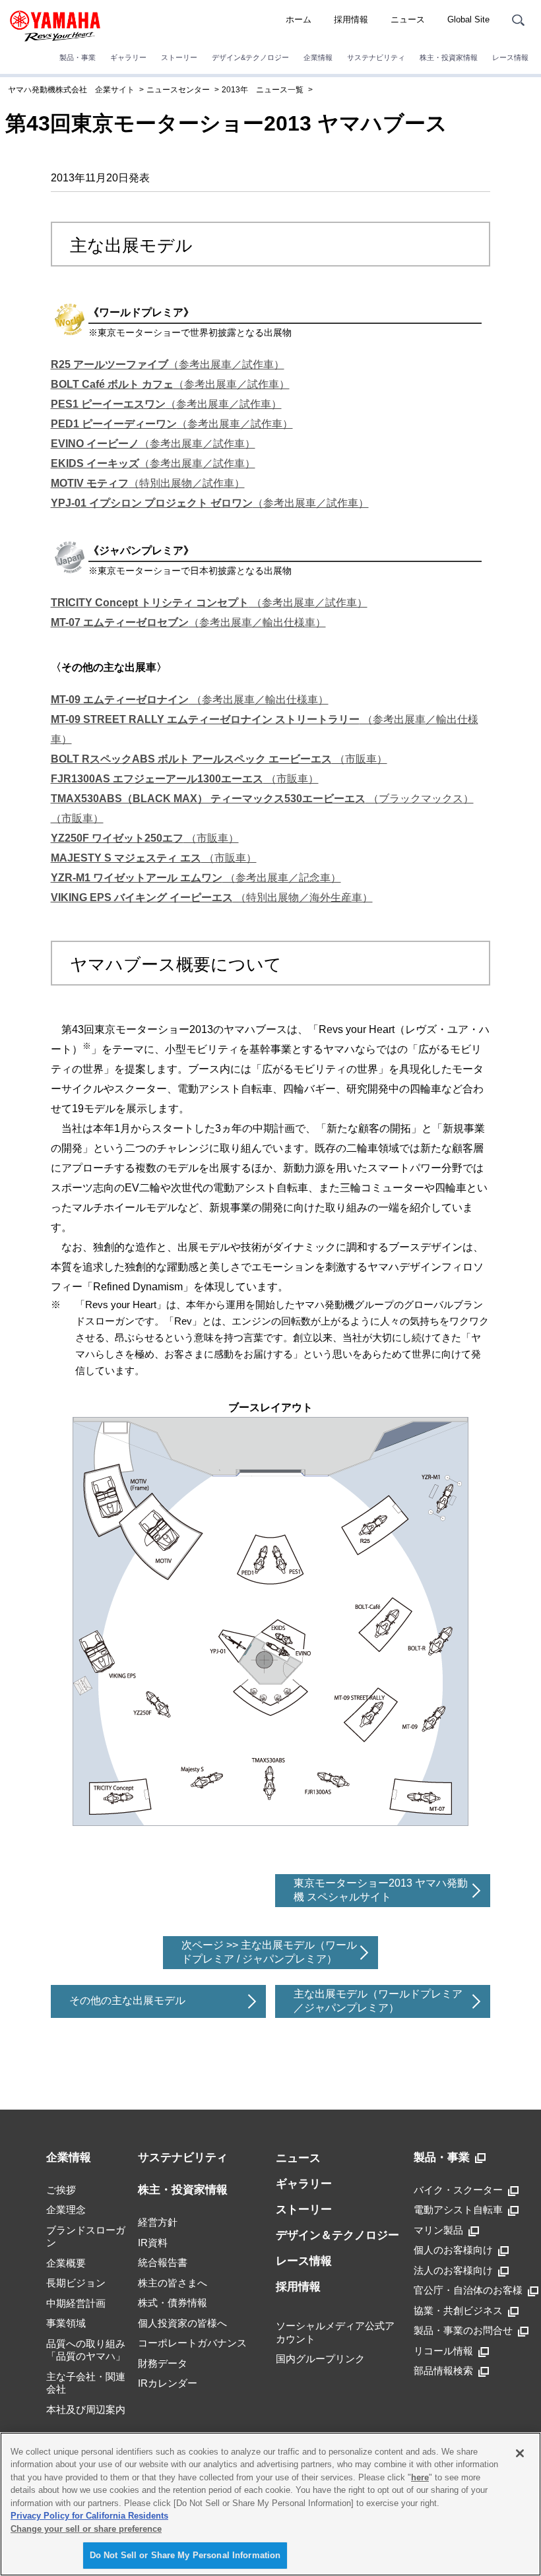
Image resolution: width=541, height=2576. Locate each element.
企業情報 (318, 57)
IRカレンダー (168, 2383)
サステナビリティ (376, 57)
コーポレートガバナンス (192, 2343)
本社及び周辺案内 (86, 2409)
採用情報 (351, 19)
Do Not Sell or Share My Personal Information (185, 2555)
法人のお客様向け (453, 2270)
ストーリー (179, 57)
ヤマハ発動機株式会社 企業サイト (71, 90)
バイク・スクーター (458, 2190)
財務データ (163, 2363)
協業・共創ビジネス (458, 2310)
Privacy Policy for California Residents (89, 2516)
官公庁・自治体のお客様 (468, 2290)
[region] (270, 2504)
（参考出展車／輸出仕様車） (188, 622)
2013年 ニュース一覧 (263, 90)
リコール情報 (443, 2351)
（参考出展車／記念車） (196, 878)
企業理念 (66, 2210)
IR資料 (153, 2243)
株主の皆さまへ (173, 2283)
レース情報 (510, 57)
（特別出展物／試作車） (148, 483)
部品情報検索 (443, 2371)
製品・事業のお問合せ (463, 2330)
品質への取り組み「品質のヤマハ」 (86, 2350)
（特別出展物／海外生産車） (212, 897)
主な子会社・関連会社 (86, 2383)
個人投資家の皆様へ (182, 2323)
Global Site (468, 19)
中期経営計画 (76, 2303)
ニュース (408, 19)
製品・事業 (78, 57)
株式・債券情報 (173, 2303)
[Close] (520, 2453)
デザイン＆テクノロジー (337, 2235)
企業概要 (66, 2263)
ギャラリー (128, 57)
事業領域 (66, 2323)
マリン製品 (438, 2230)
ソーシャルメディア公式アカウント (335, 2332)
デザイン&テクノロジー (250, 57)
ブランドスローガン (86, 2237)
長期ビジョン (76, 2283)
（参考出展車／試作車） (168, 364)
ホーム (299, 19)
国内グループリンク (320, 2359)
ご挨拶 (61, 2190)
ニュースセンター (178, 90)
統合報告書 (163, 2262)
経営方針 (158, 2222)
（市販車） (219, 759)
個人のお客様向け (453, 2250)
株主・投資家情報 (449, 57)
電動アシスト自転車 (458, 2210)
